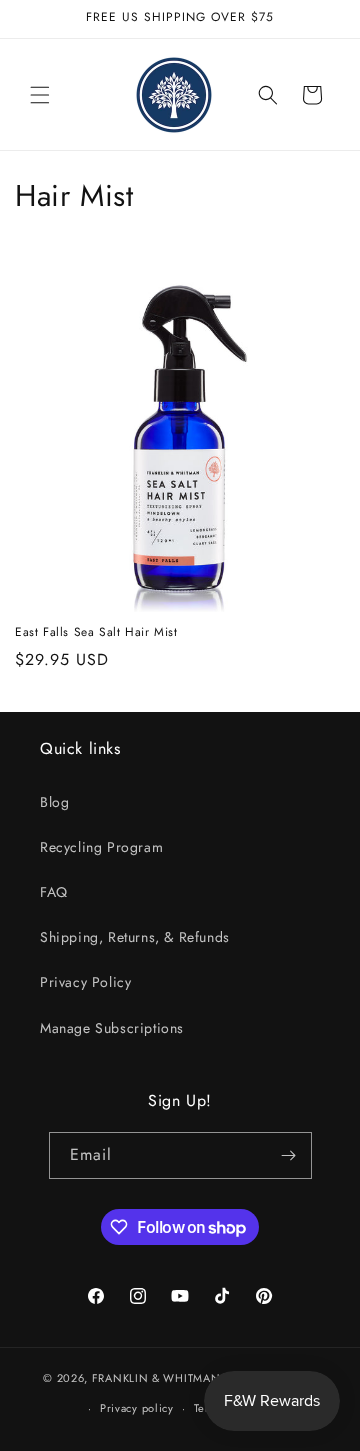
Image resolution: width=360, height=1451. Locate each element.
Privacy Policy (85, 982)
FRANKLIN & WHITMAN (156, 1377)
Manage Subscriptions (112, 1028)
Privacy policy (137, 1408)
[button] (40, 95)
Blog (54, 802)
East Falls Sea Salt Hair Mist (96, 633)
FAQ (54, 892)
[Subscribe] (289, 1155)
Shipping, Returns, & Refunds (135, 937)
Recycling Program (101, 847)
